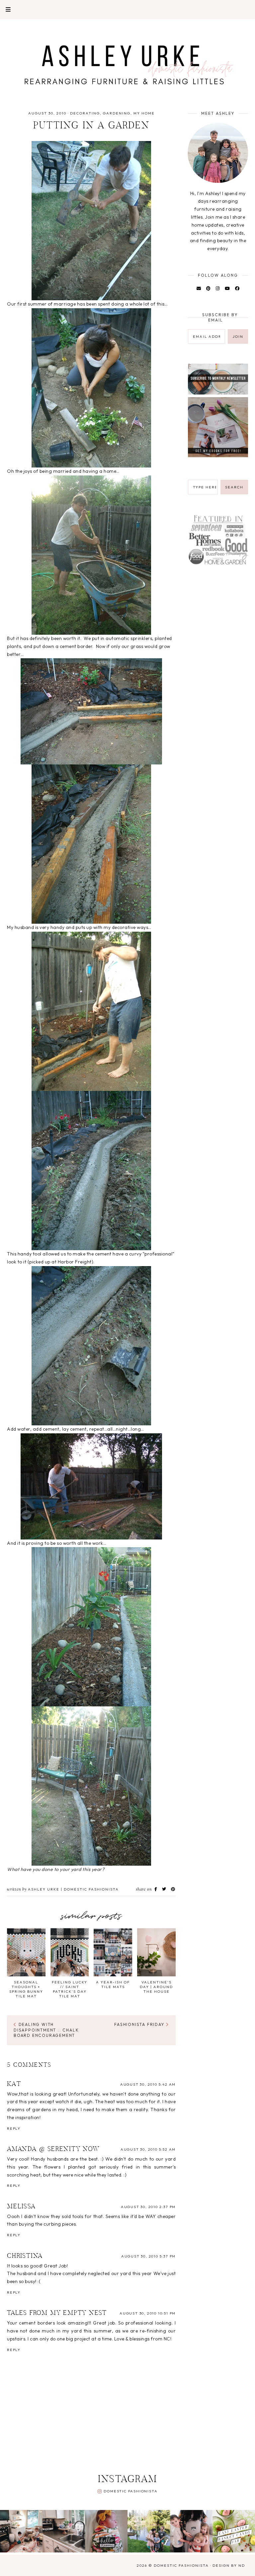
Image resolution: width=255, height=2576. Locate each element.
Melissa (21, 2207)
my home (144, 113)
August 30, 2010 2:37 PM (148, 2207)
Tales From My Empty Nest (57, 2313)
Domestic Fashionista (130, 2491)
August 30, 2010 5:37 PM (148, 2256)
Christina (25, 2256)
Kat (14, 2084)
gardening (117, 113)
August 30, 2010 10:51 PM (148, 2313)
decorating (85, 113)
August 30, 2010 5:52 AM (148, 2149)
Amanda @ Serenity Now (53, 2149)
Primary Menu (5, 9)
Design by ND (229, 2565)
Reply (14, 2128)
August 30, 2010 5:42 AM (148, 2084)
